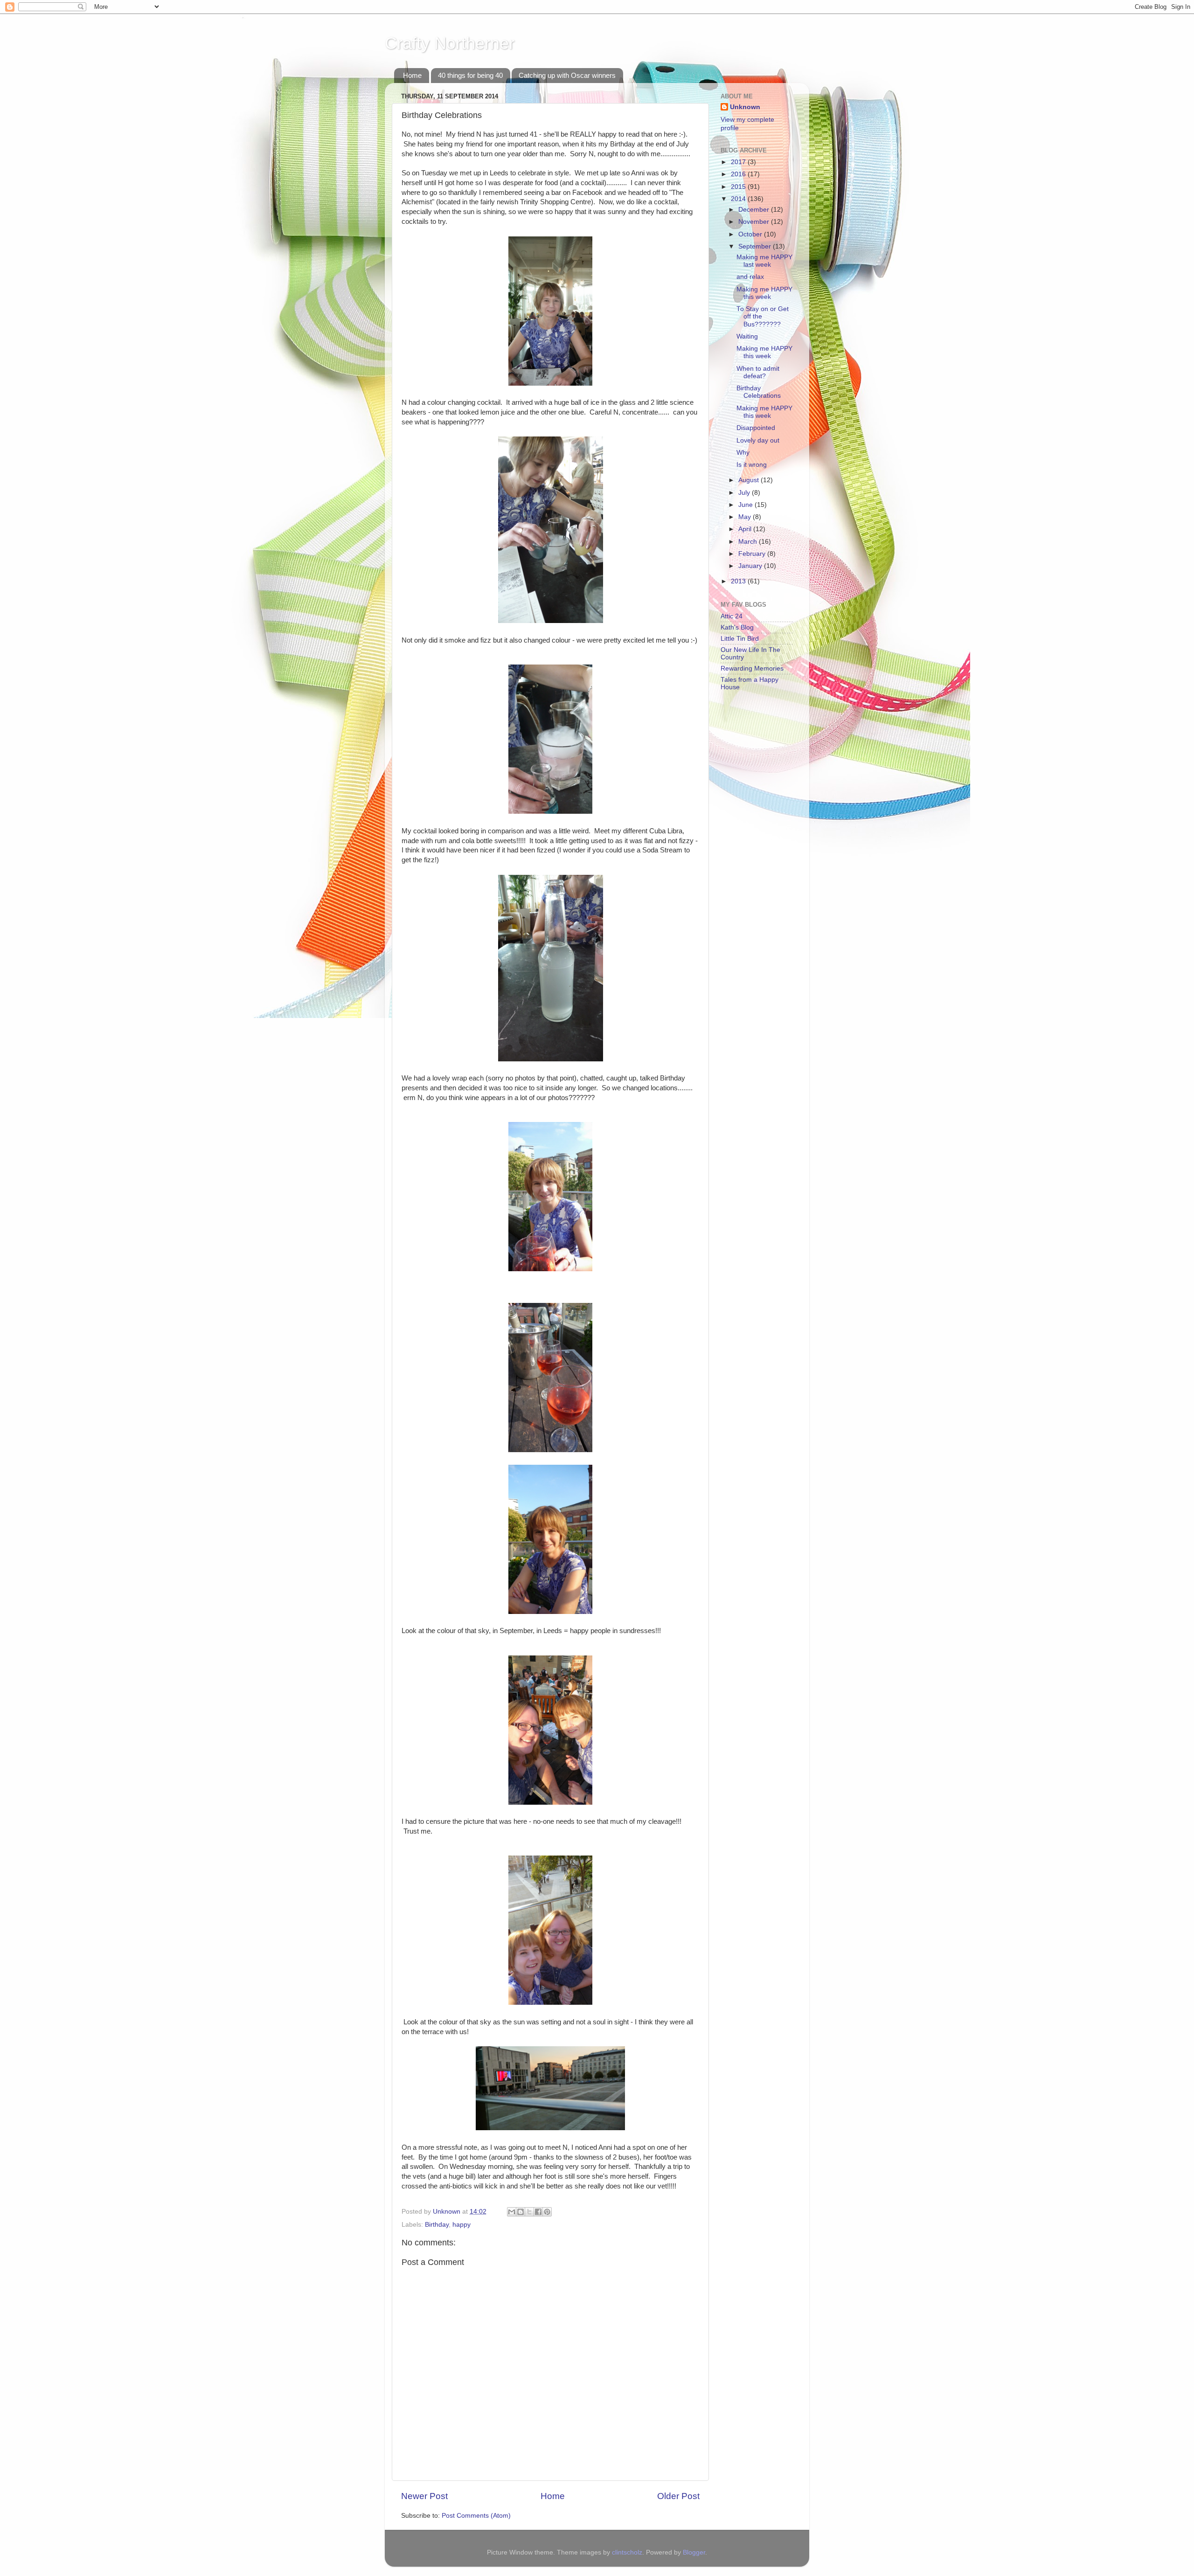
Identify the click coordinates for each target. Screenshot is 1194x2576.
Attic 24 (732, 616)
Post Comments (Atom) (476, 2516)
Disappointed (756, 428)
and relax (750, 277)
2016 (739, 174)
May (746, 517)
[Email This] (512, 2212)
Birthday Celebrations (759, 392)
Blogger (694, 2552)
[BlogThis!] (521, 2212)
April (746, 529)
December (755, 210)
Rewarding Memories (752, 668)
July (745, 493)
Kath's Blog (737, 627)
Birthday (437, 2225)
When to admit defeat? (758, 372)
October (751, 234)
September (756, 246)
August (750, 480)
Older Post (678, 2496)
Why (743, 453)
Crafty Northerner (450, 43)
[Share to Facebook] (538, 2212)
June (746, 505)
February (753, 554)
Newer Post (424, 2496)
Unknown (745, 107)
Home (412, 75)
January (751, 566)
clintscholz (627, 2552)
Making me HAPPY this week (764, 293)
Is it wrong (752, 465)
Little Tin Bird (740, 639)
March (749, 542)
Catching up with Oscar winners (567, 75)
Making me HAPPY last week (764, 261)
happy (462, 2225)
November (755, 222)
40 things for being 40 (470, 75)
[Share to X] (529, 2212)
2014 (739, 199)
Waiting (747, 336)
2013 (739, 581)
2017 (739, 162)
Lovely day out (758, 440)
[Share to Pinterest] (547, 2212)
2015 (739, 187)
